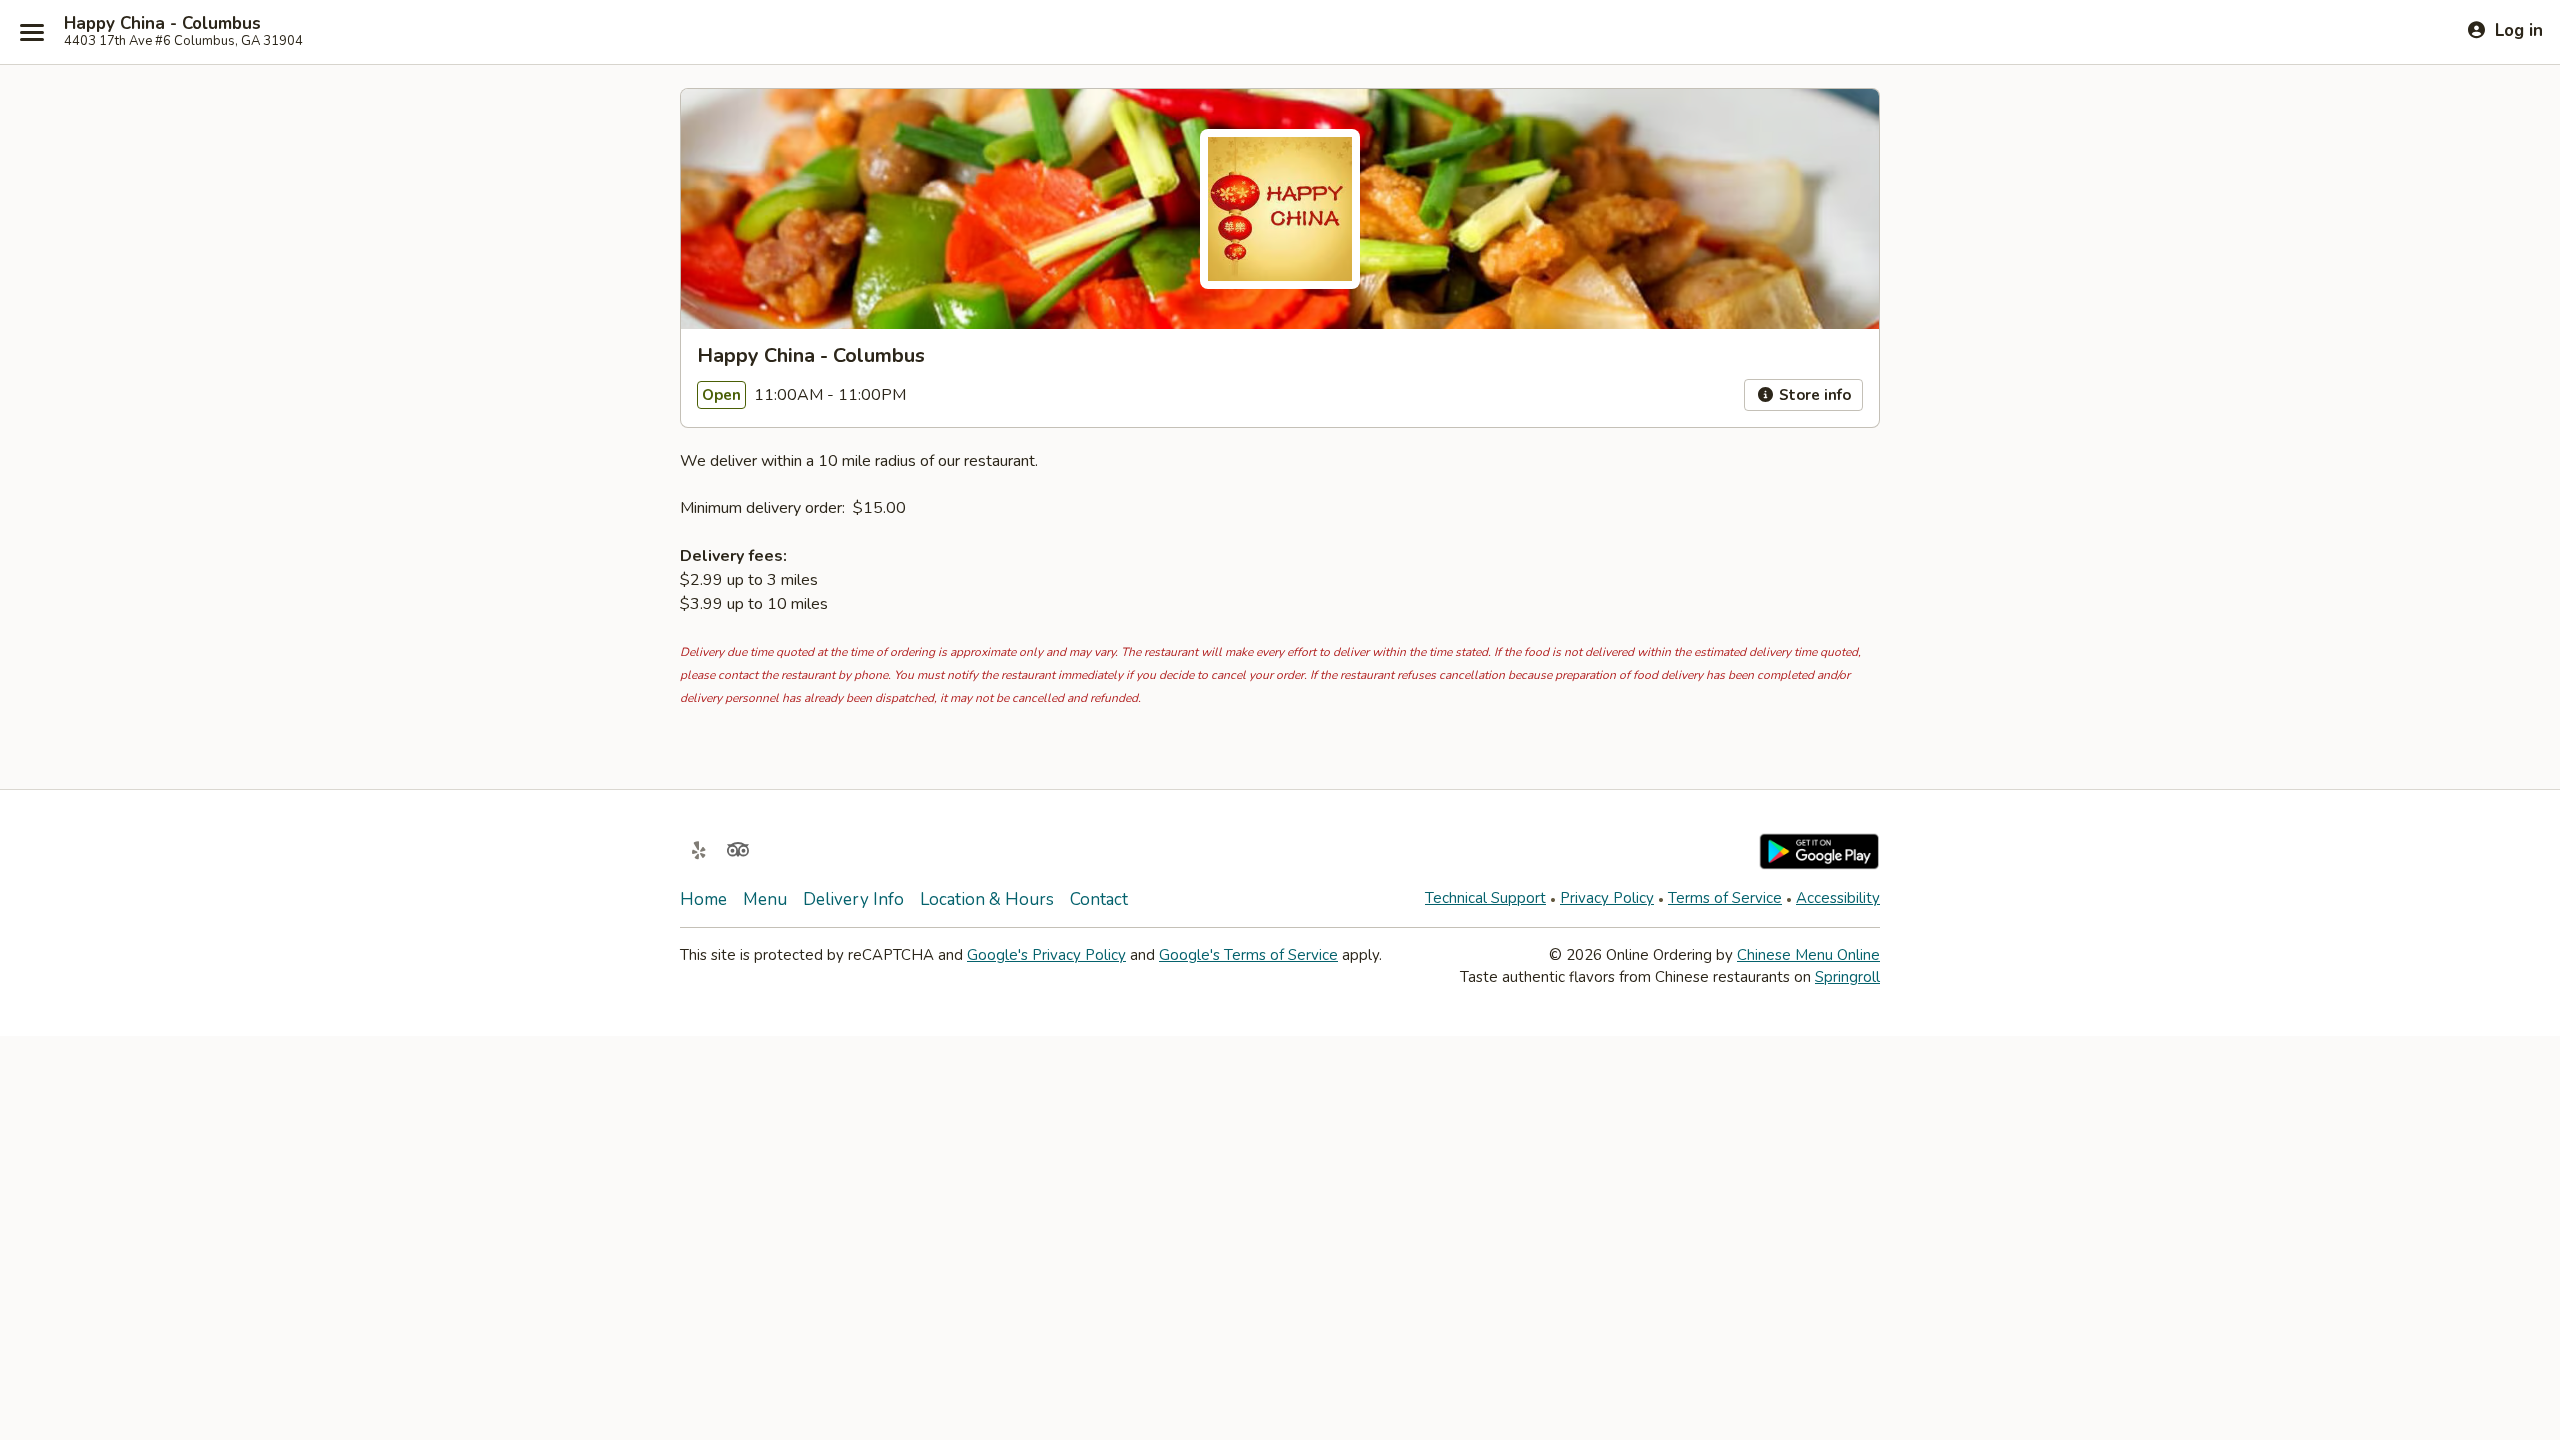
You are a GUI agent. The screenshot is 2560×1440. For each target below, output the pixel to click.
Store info (1813, 395)
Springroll (1847, 977)
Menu (765, 899)
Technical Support (1485, 898)
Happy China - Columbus (162, 24)
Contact (1099, 899)
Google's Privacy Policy (1046, 955)
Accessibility (1838, 898)
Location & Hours (987, 899)
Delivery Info (853, 899)
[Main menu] (32, 32)
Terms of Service (1725, 898)
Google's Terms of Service (1248, 955)
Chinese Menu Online (1808, 955)
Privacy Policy (1607, 898)
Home (703, 899)
